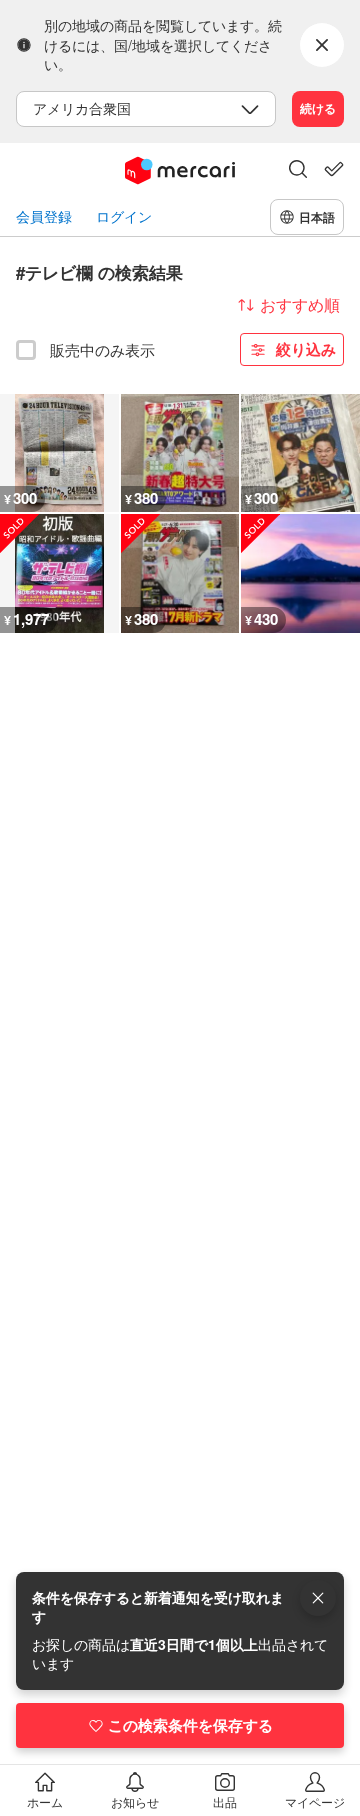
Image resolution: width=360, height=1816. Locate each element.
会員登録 (44, 216)
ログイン (124, 216)
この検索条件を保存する (190, 1725)
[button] (298, 171)
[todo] (334, 169)
